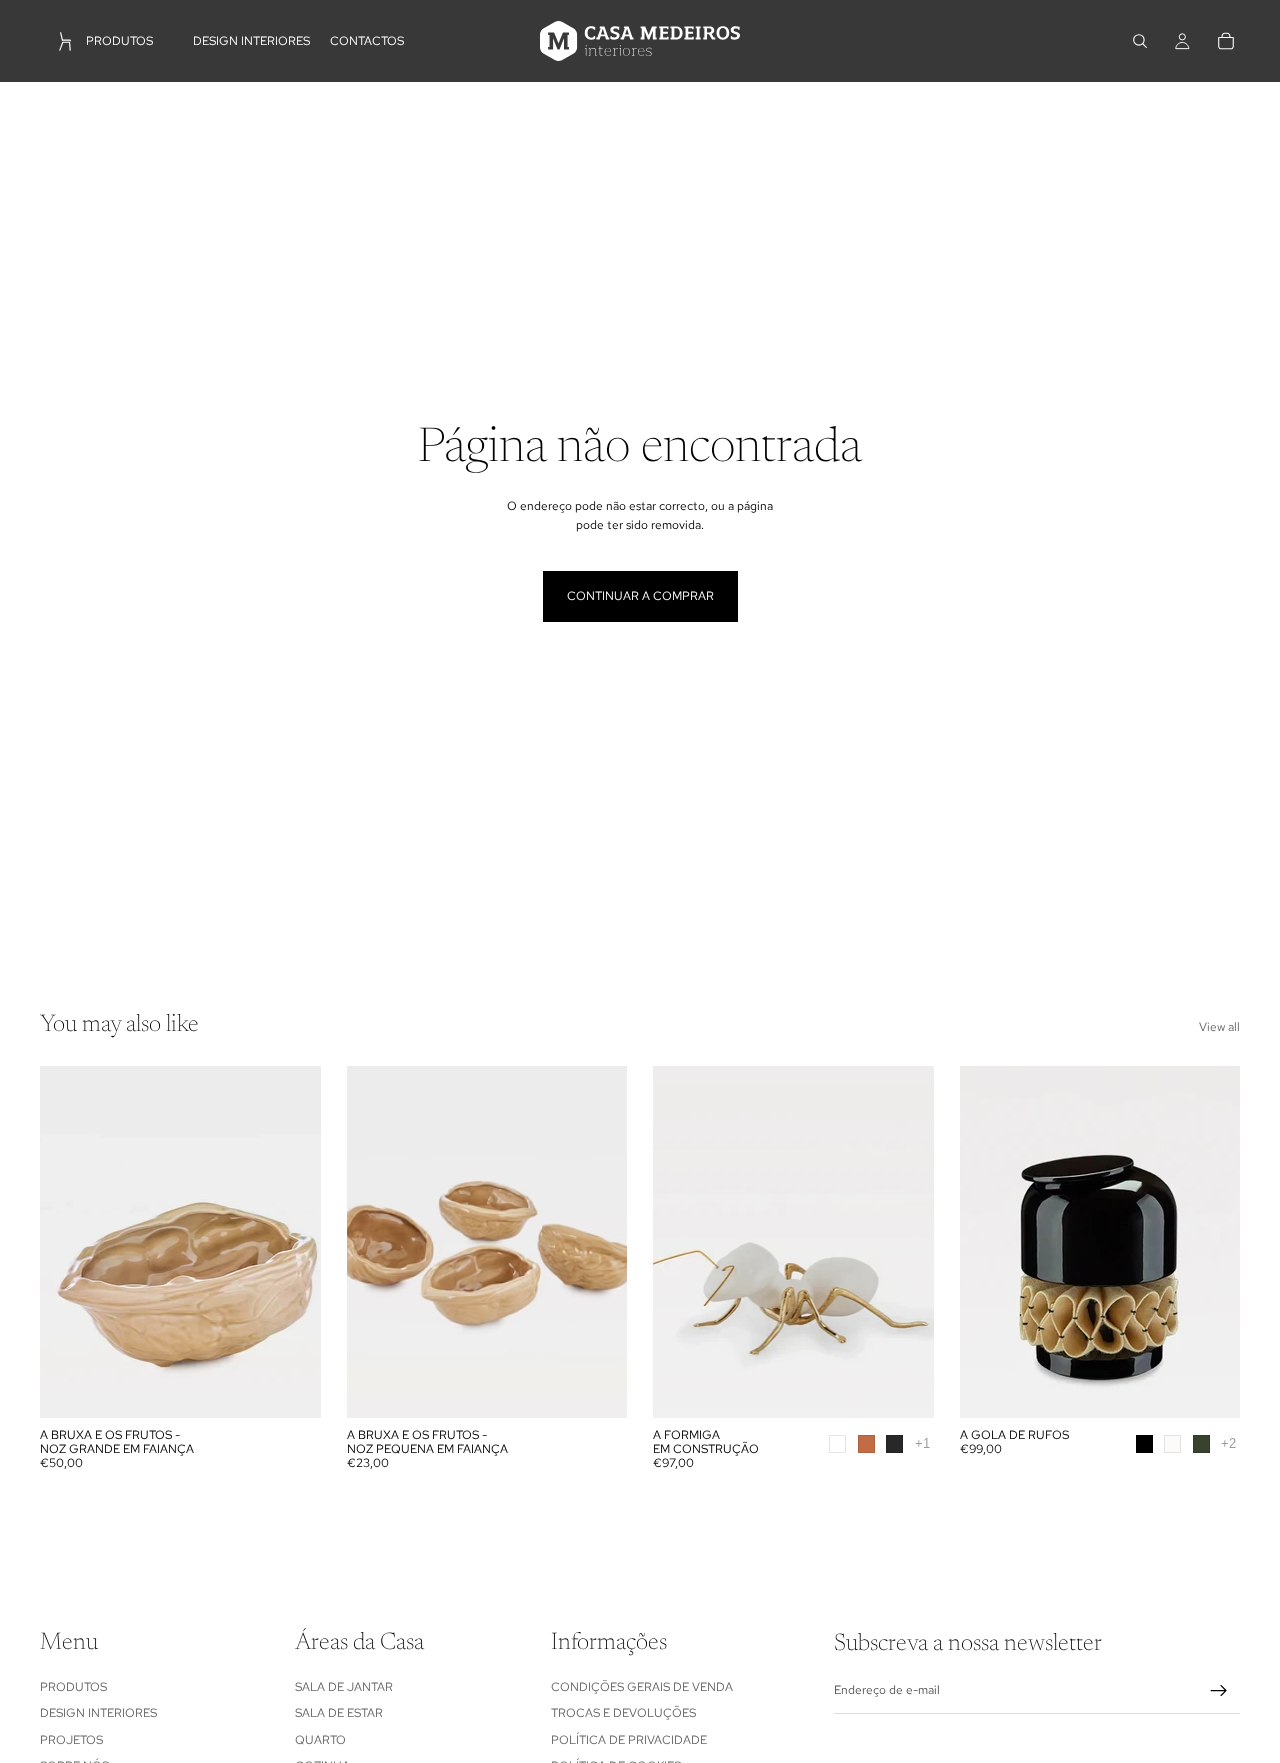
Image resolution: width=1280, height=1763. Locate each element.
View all (1219, 1027)
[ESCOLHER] (903, 1387)
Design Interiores (98, 1713)
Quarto (320, 1739)
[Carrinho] (1226, 41)
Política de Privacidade (629, 1739)
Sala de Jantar (344, 1686)
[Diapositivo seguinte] (291, 1242)
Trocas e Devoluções (623, 1713)
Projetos (71, 1739)
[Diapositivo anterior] (70, 1242)
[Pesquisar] (1140, 41)
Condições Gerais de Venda (642, 1686)
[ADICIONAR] (290, 1387)
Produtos (73, 1686)
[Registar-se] (1219, 1691)
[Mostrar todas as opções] (922, 1443)
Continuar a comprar (640, 596)
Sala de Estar (339, 1713)
